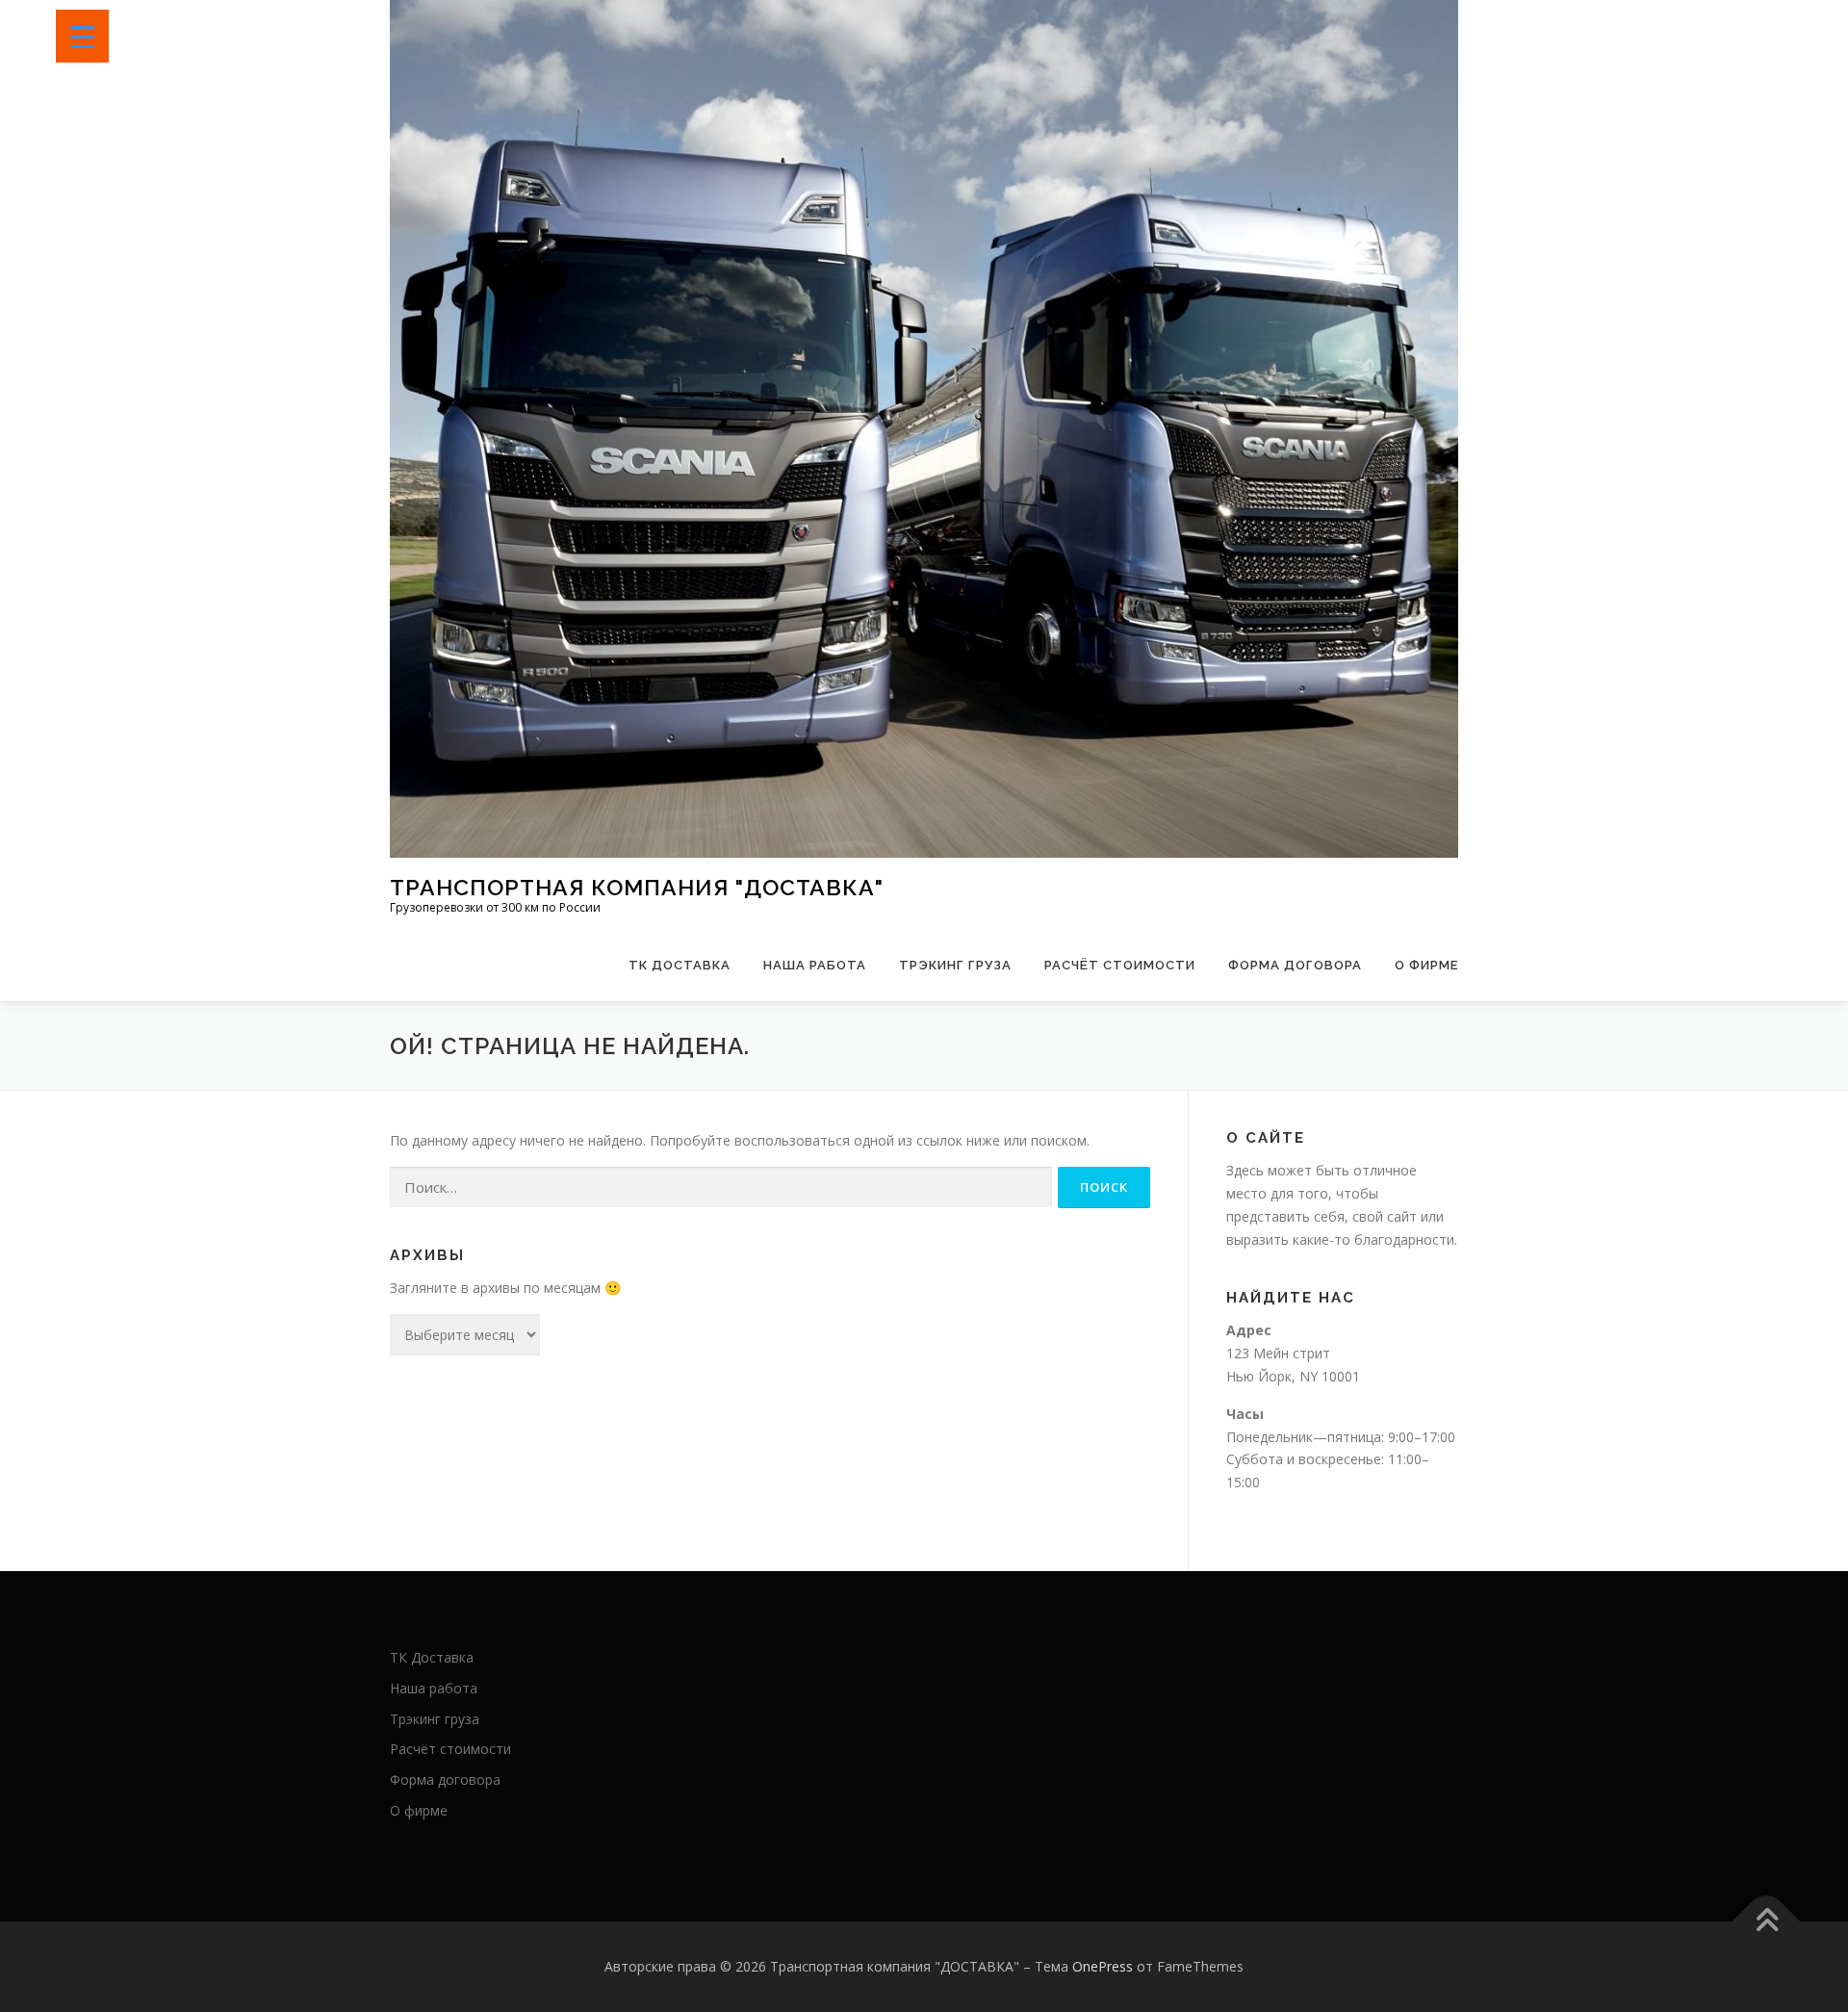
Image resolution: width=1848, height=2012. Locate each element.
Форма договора (1295, 965)
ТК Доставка (680, 965)
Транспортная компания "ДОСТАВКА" (637, 887)
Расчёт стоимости (1120, 965)
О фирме (1426, 965)
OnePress (1103, 1966)
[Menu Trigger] (82, 36)
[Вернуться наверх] (1767, 1921)
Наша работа (815, 965)
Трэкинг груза (955, 965)
